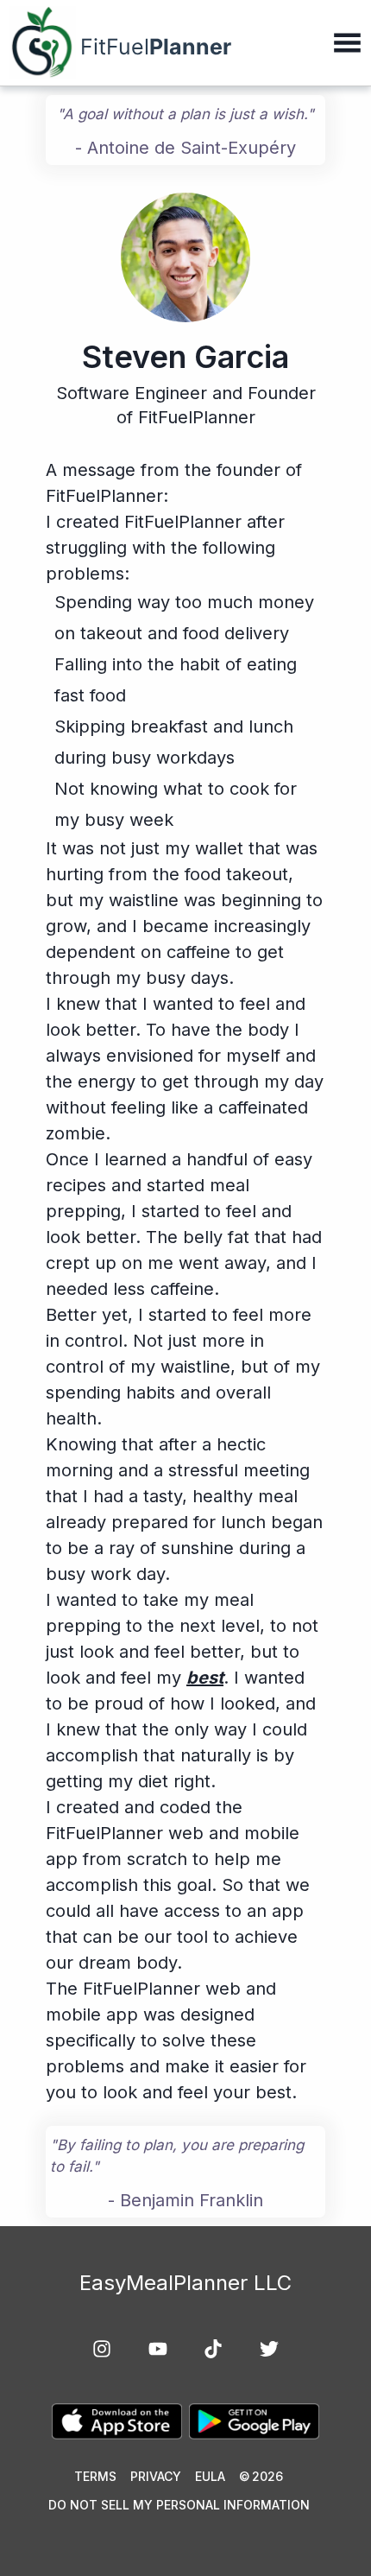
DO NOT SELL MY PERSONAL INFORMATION (179, 2505)
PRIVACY (156, 2476)
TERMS (95, 2476)
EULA (210, 2476)
